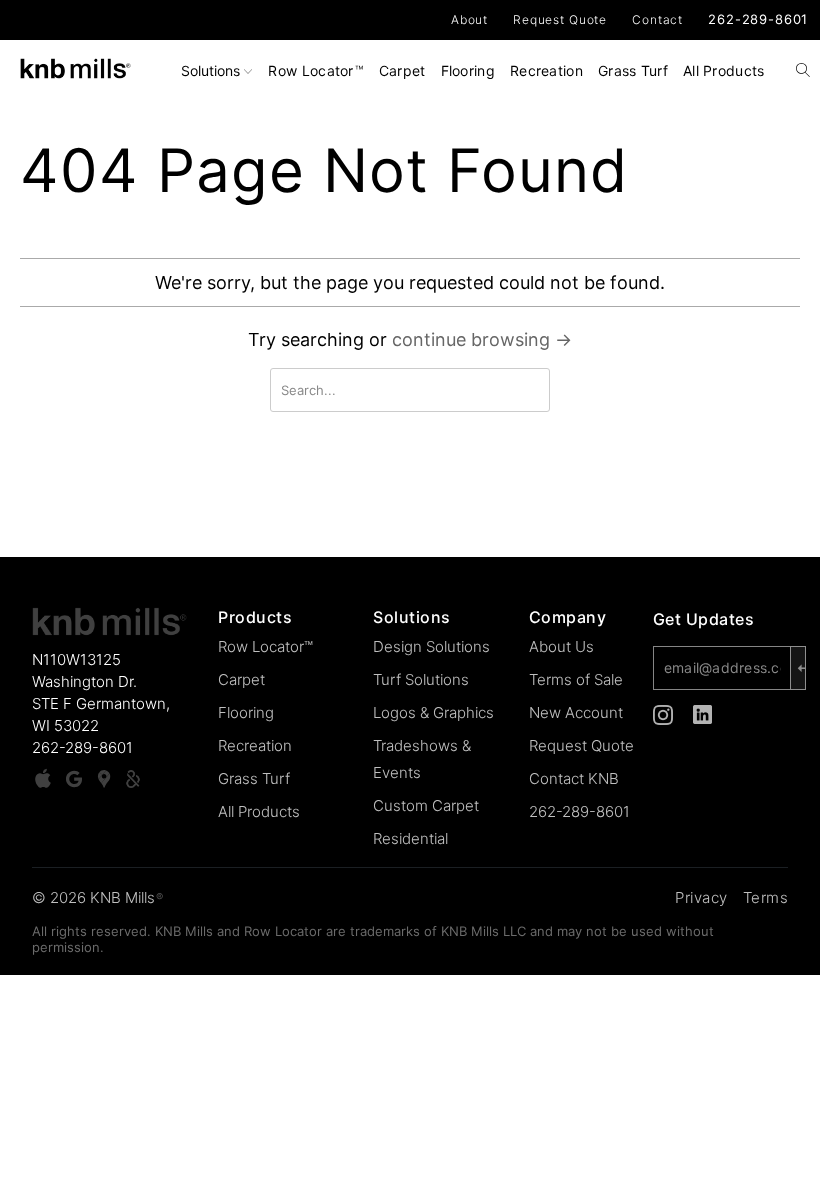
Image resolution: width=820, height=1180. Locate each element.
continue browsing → (482, 339)
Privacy (701, 897)
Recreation (546, 70)
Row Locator (315, 70)
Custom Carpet (426, 805)
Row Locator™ (265, 646)
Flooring (468, 70)
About (469, 19)
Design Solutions (431, 646)
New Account (576, 712)
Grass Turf (633, 70)
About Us (561, 646)
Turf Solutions (421, 679)
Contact (657, 19)
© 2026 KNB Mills (97, 897)
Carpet (402, 70)
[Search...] (803, 72)
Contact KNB (574, 778)
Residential (410, 838)
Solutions (212, 70)
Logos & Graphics (433, 712)
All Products (724, 70)
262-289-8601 (758, 19)
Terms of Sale (576, 679)
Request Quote (560, 19)
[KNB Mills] (75, 64)
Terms (766, 897)
